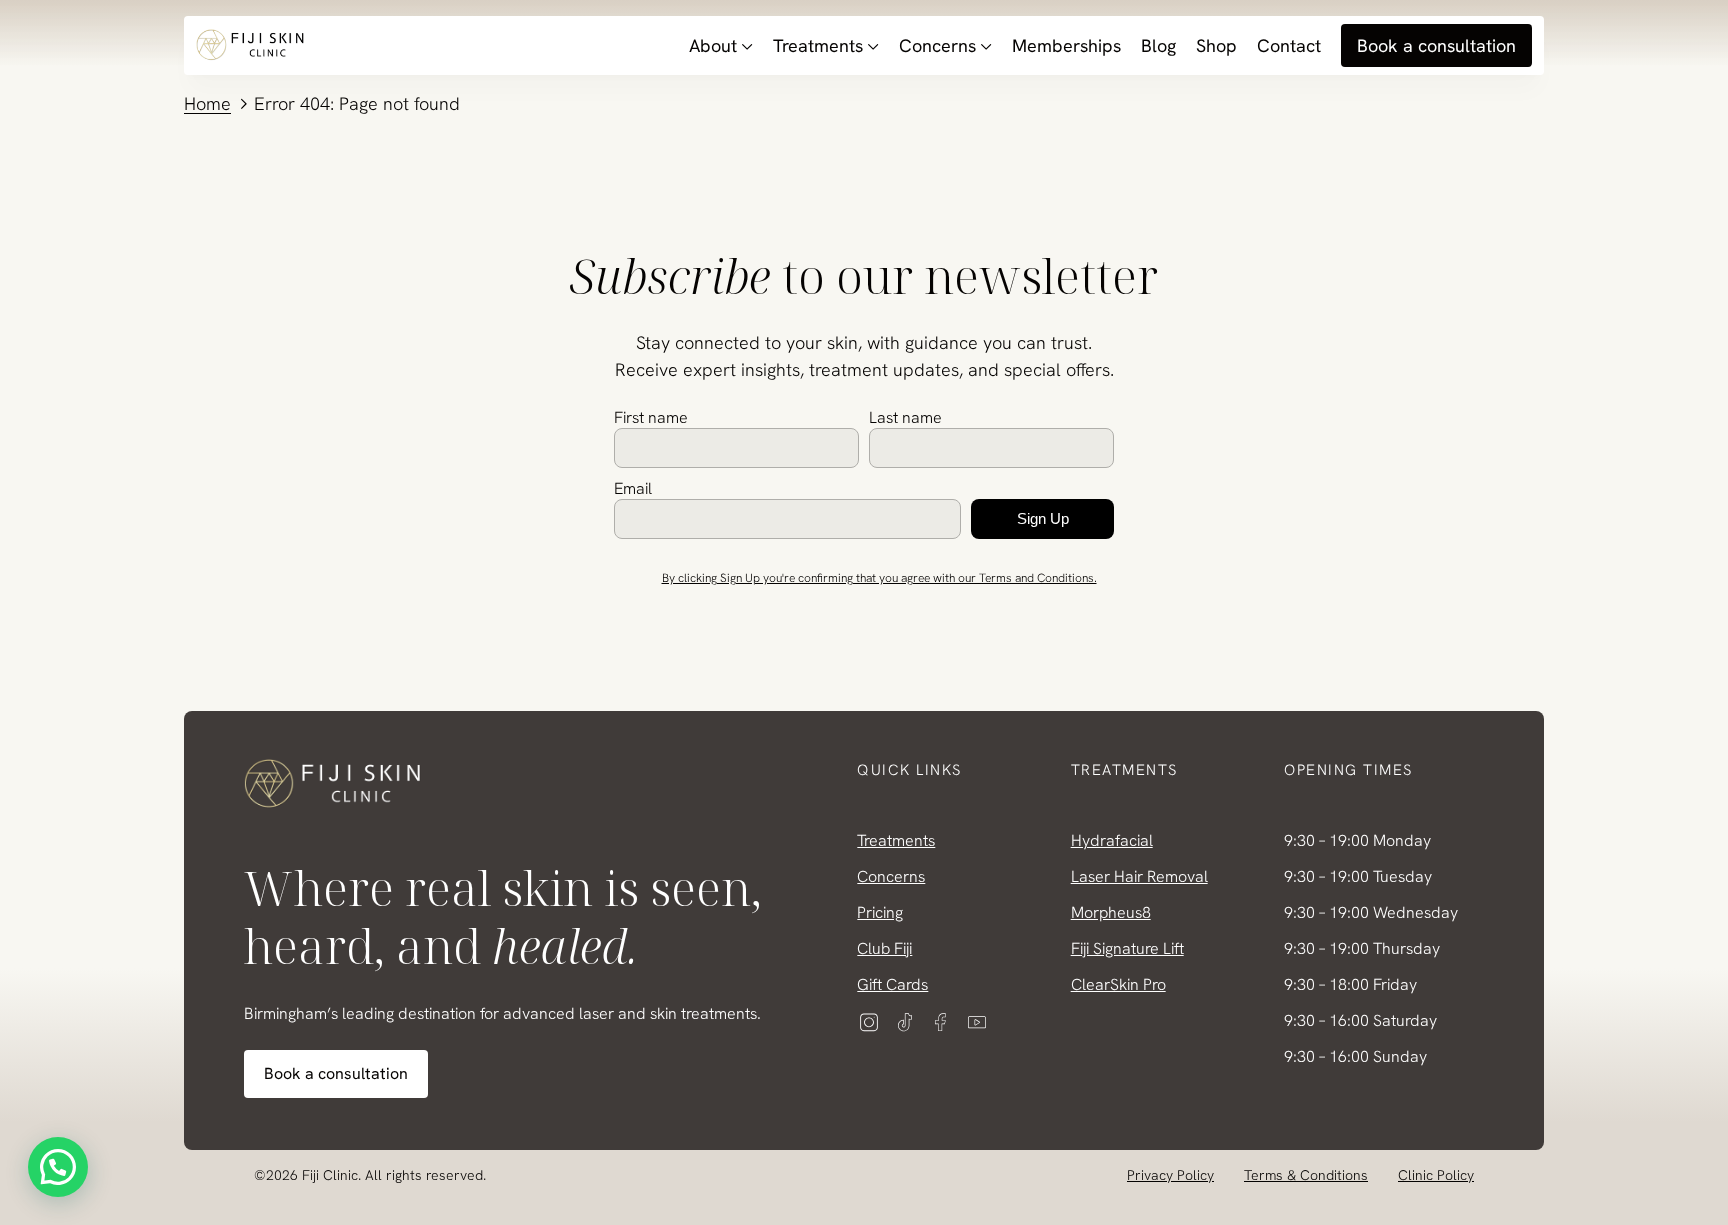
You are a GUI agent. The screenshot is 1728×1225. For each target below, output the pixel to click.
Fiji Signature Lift (1127, 948)
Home (207, 103)
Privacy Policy (1170, 1175)
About (713, 45)
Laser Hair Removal (1139, 876)
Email (633, 488)
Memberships (1066, 45)
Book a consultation (1436, 45)
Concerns (937, 45)
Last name (905, 417)
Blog (1158, 45)
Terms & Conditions (1306, 1175)
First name (651, 417)
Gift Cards (892, 984)
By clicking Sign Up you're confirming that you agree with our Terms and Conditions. (879, 578)
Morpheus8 (1111, 912)
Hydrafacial (1112, 840)
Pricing (880, 912)
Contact (1289, 45)
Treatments (818, 45)
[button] (58, 1167)
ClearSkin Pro (1118, 984)
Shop (1216, 45)
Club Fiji (884, 948)
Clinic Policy (1436, 1175)
